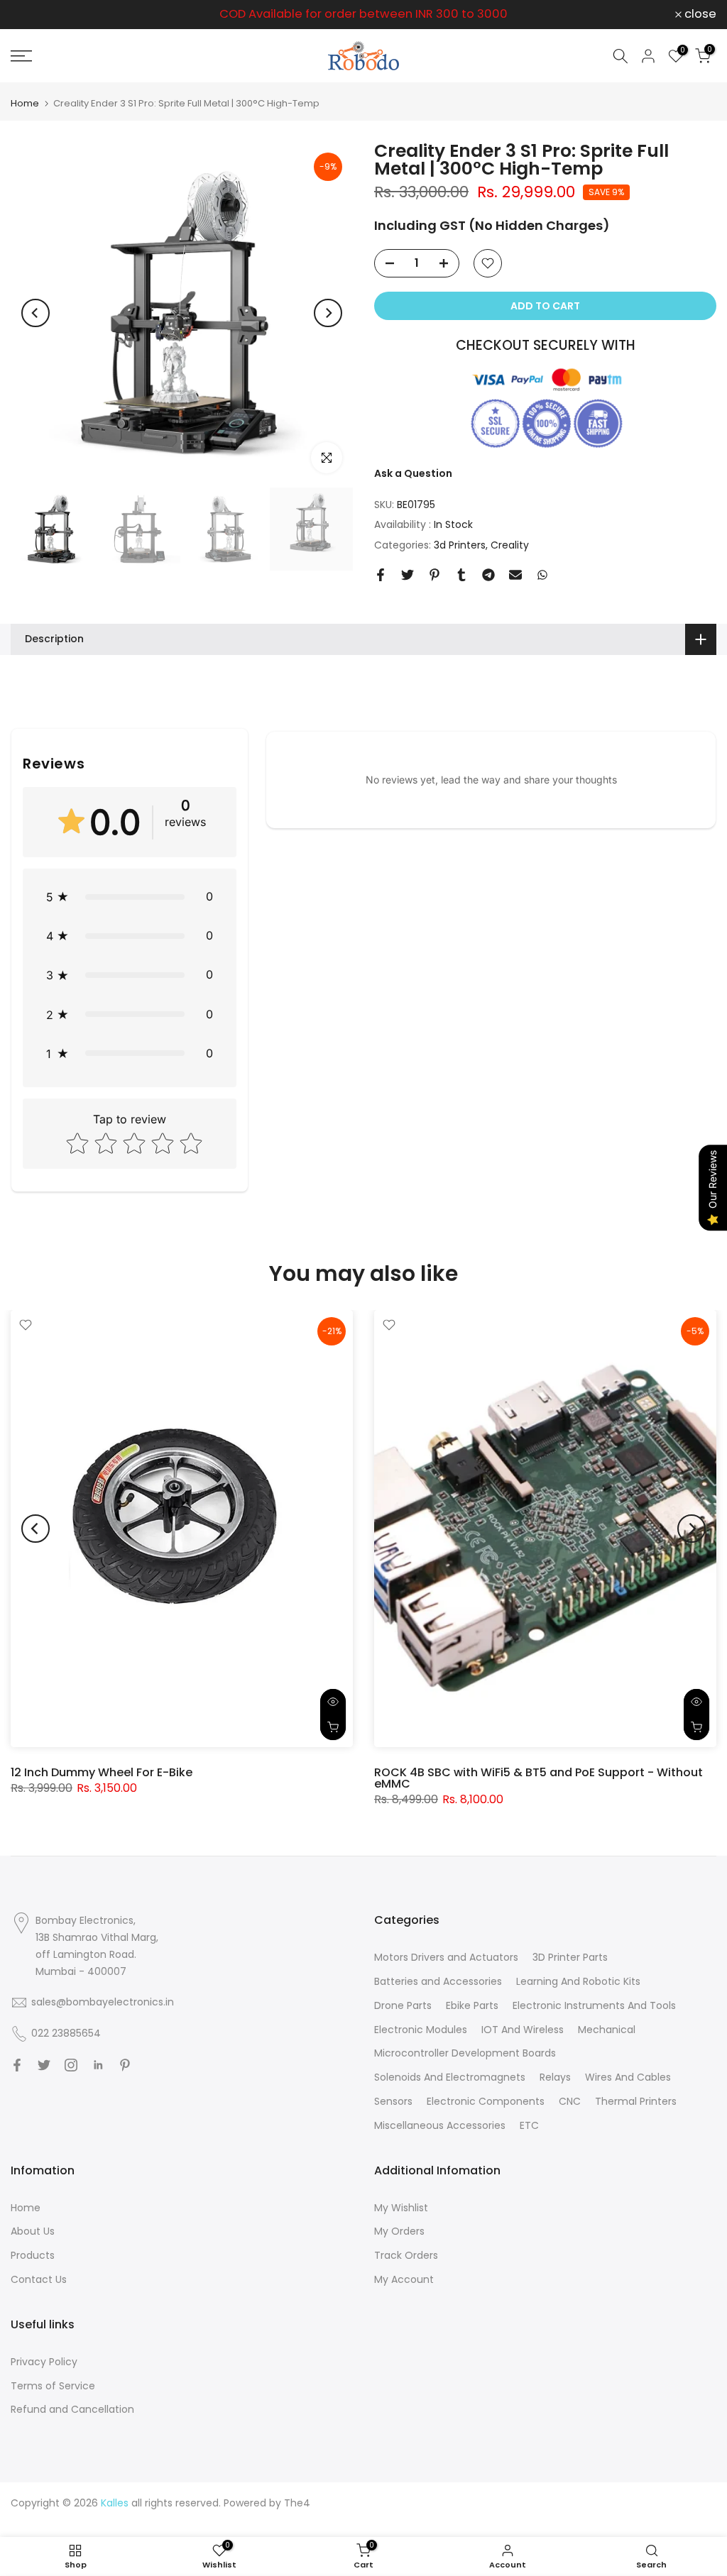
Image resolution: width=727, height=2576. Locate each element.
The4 (297, 2503)
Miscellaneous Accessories (440, 2125)
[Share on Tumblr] (461, 575)
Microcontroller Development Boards (465, 2053)
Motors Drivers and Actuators (446, 1957)
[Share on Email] (515, 575)
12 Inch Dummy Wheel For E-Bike (102, 1772)
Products (33, 2255)
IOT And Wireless (523, 2030)
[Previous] (35, 313)
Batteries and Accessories (438, 1981)
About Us (33, 2231)
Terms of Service (53, 2386)
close (34, 15)
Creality (510, 545)
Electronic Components (486, 2101)
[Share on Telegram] (488, 575)
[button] (130, 897)
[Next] (328, 313)
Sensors (393, 2101)
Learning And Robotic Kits (578, 1981)
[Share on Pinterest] (434, 575)
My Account (404, 2279)
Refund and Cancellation (72, 2409)
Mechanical (607, 2030)
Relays (555, 2077)
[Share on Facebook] (381, 575)
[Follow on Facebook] (17, 2065)
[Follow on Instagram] (71, 2065)
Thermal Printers (636, 2101)
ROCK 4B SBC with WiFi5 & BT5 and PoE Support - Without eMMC (539, 1778)
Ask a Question (413, 473)
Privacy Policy (44, 2362)
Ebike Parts (472, 2005)
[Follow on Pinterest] (125, 2065)
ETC (529, 2125)
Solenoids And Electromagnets (450, 2077)
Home (25, 103)
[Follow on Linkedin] (98, 2065)
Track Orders (406, 2255)
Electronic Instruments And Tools (594, 2005)
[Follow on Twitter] (44, 2065)
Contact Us (39, 2279)
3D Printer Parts (570, 1957)
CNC (570, 2101)
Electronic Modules (421, 2030)
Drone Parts (403, 2005)
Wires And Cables (628, 2077)
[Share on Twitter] (408, 575)
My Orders (399, 2231)
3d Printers (460, 545)
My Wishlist (401, 2208)
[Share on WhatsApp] (542, 575)
